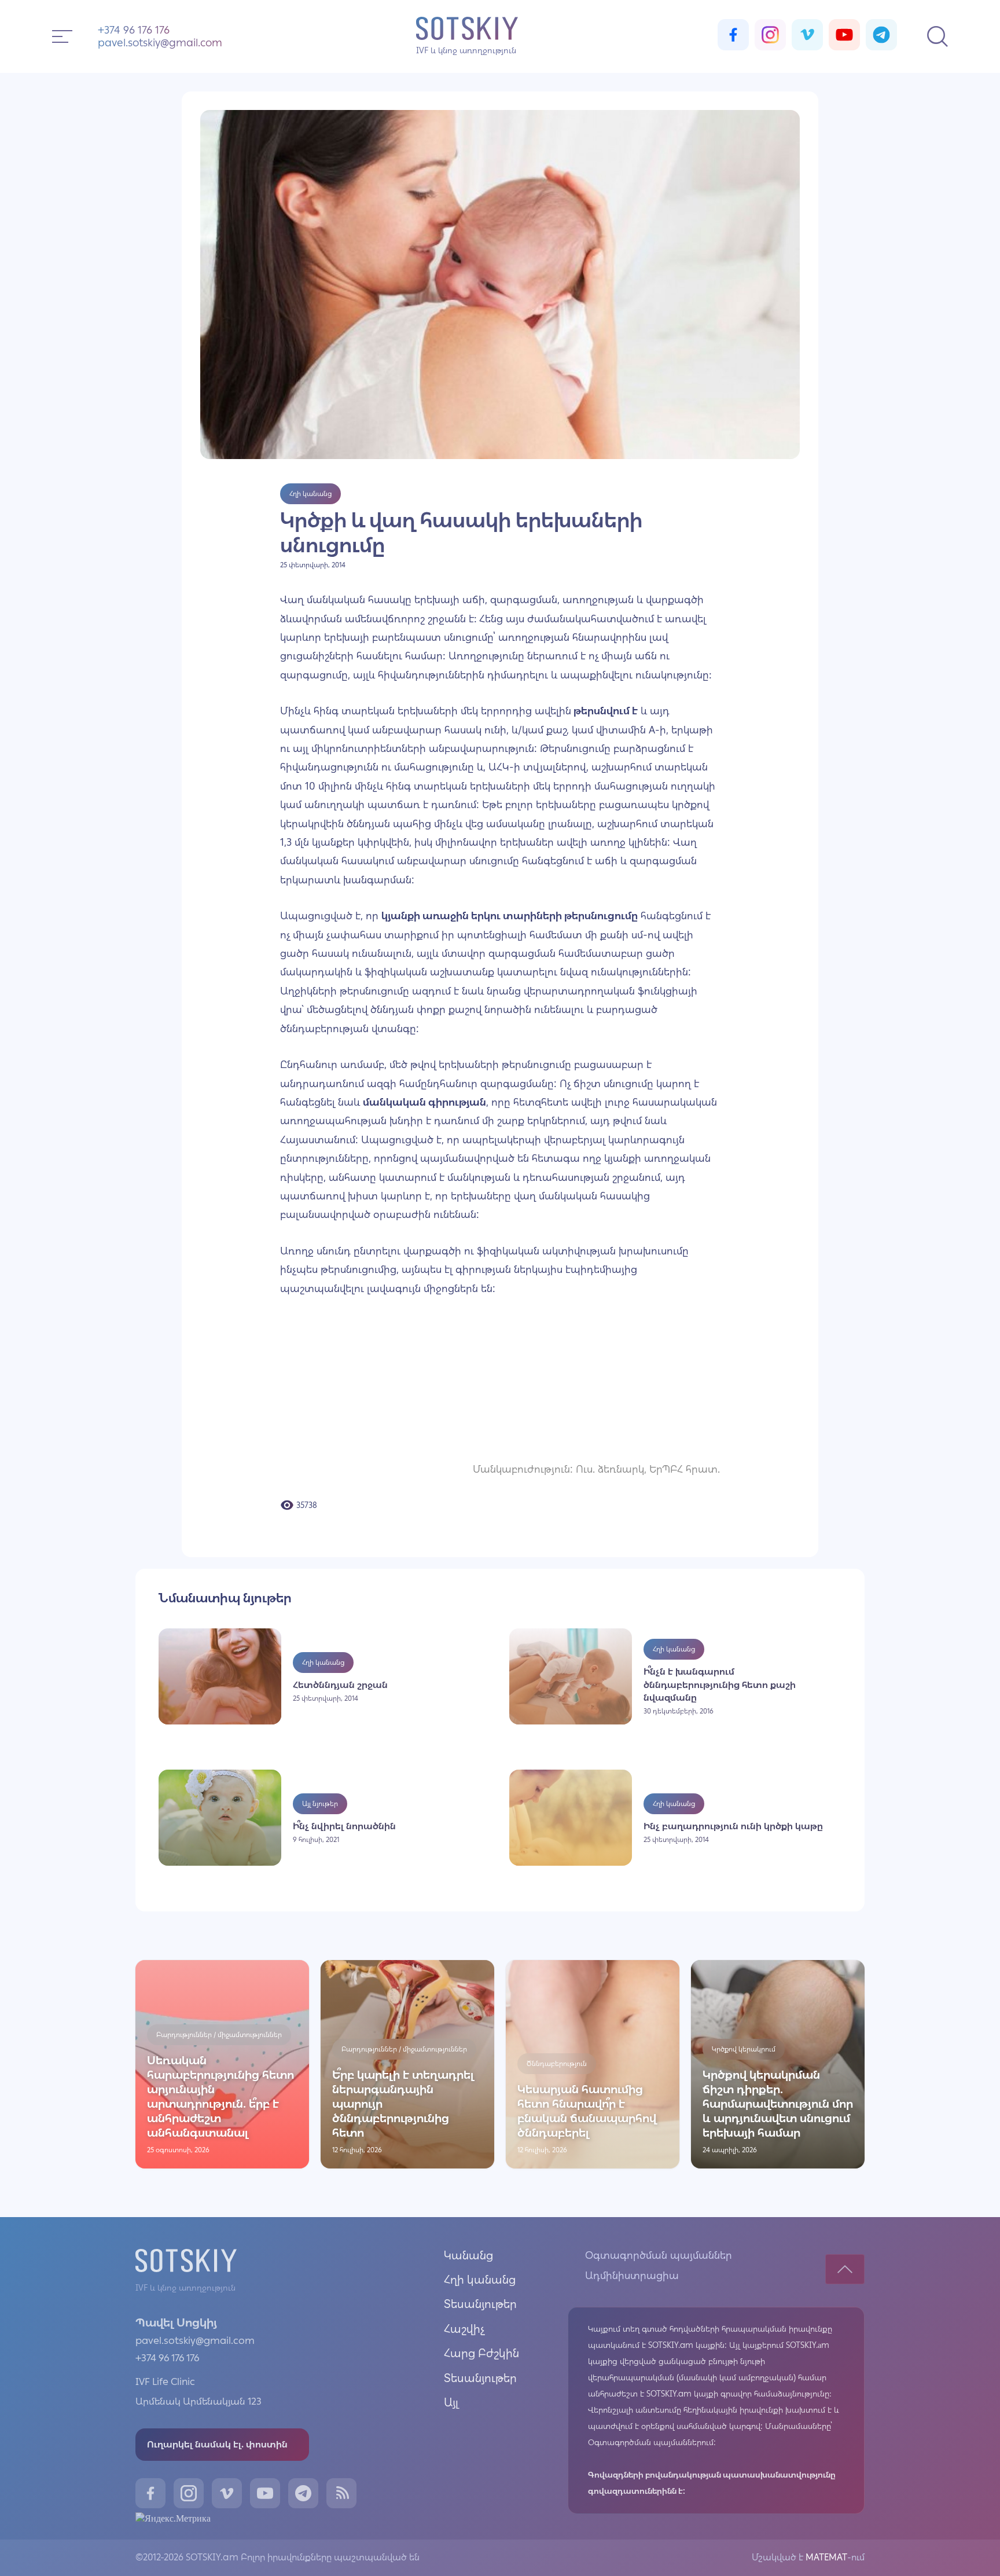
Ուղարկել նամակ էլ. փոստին (217, 2444)
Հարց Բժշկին (481, 2353)
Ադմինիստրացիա (632, 2276)
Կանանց (468, 2255)
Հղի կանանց (480, 2280)
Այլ (451, 2402)
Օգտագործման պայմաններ (659, 2255)
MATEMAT (825, 2557)
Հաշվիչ (464, 2329)
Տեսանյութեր (480, 2304)
